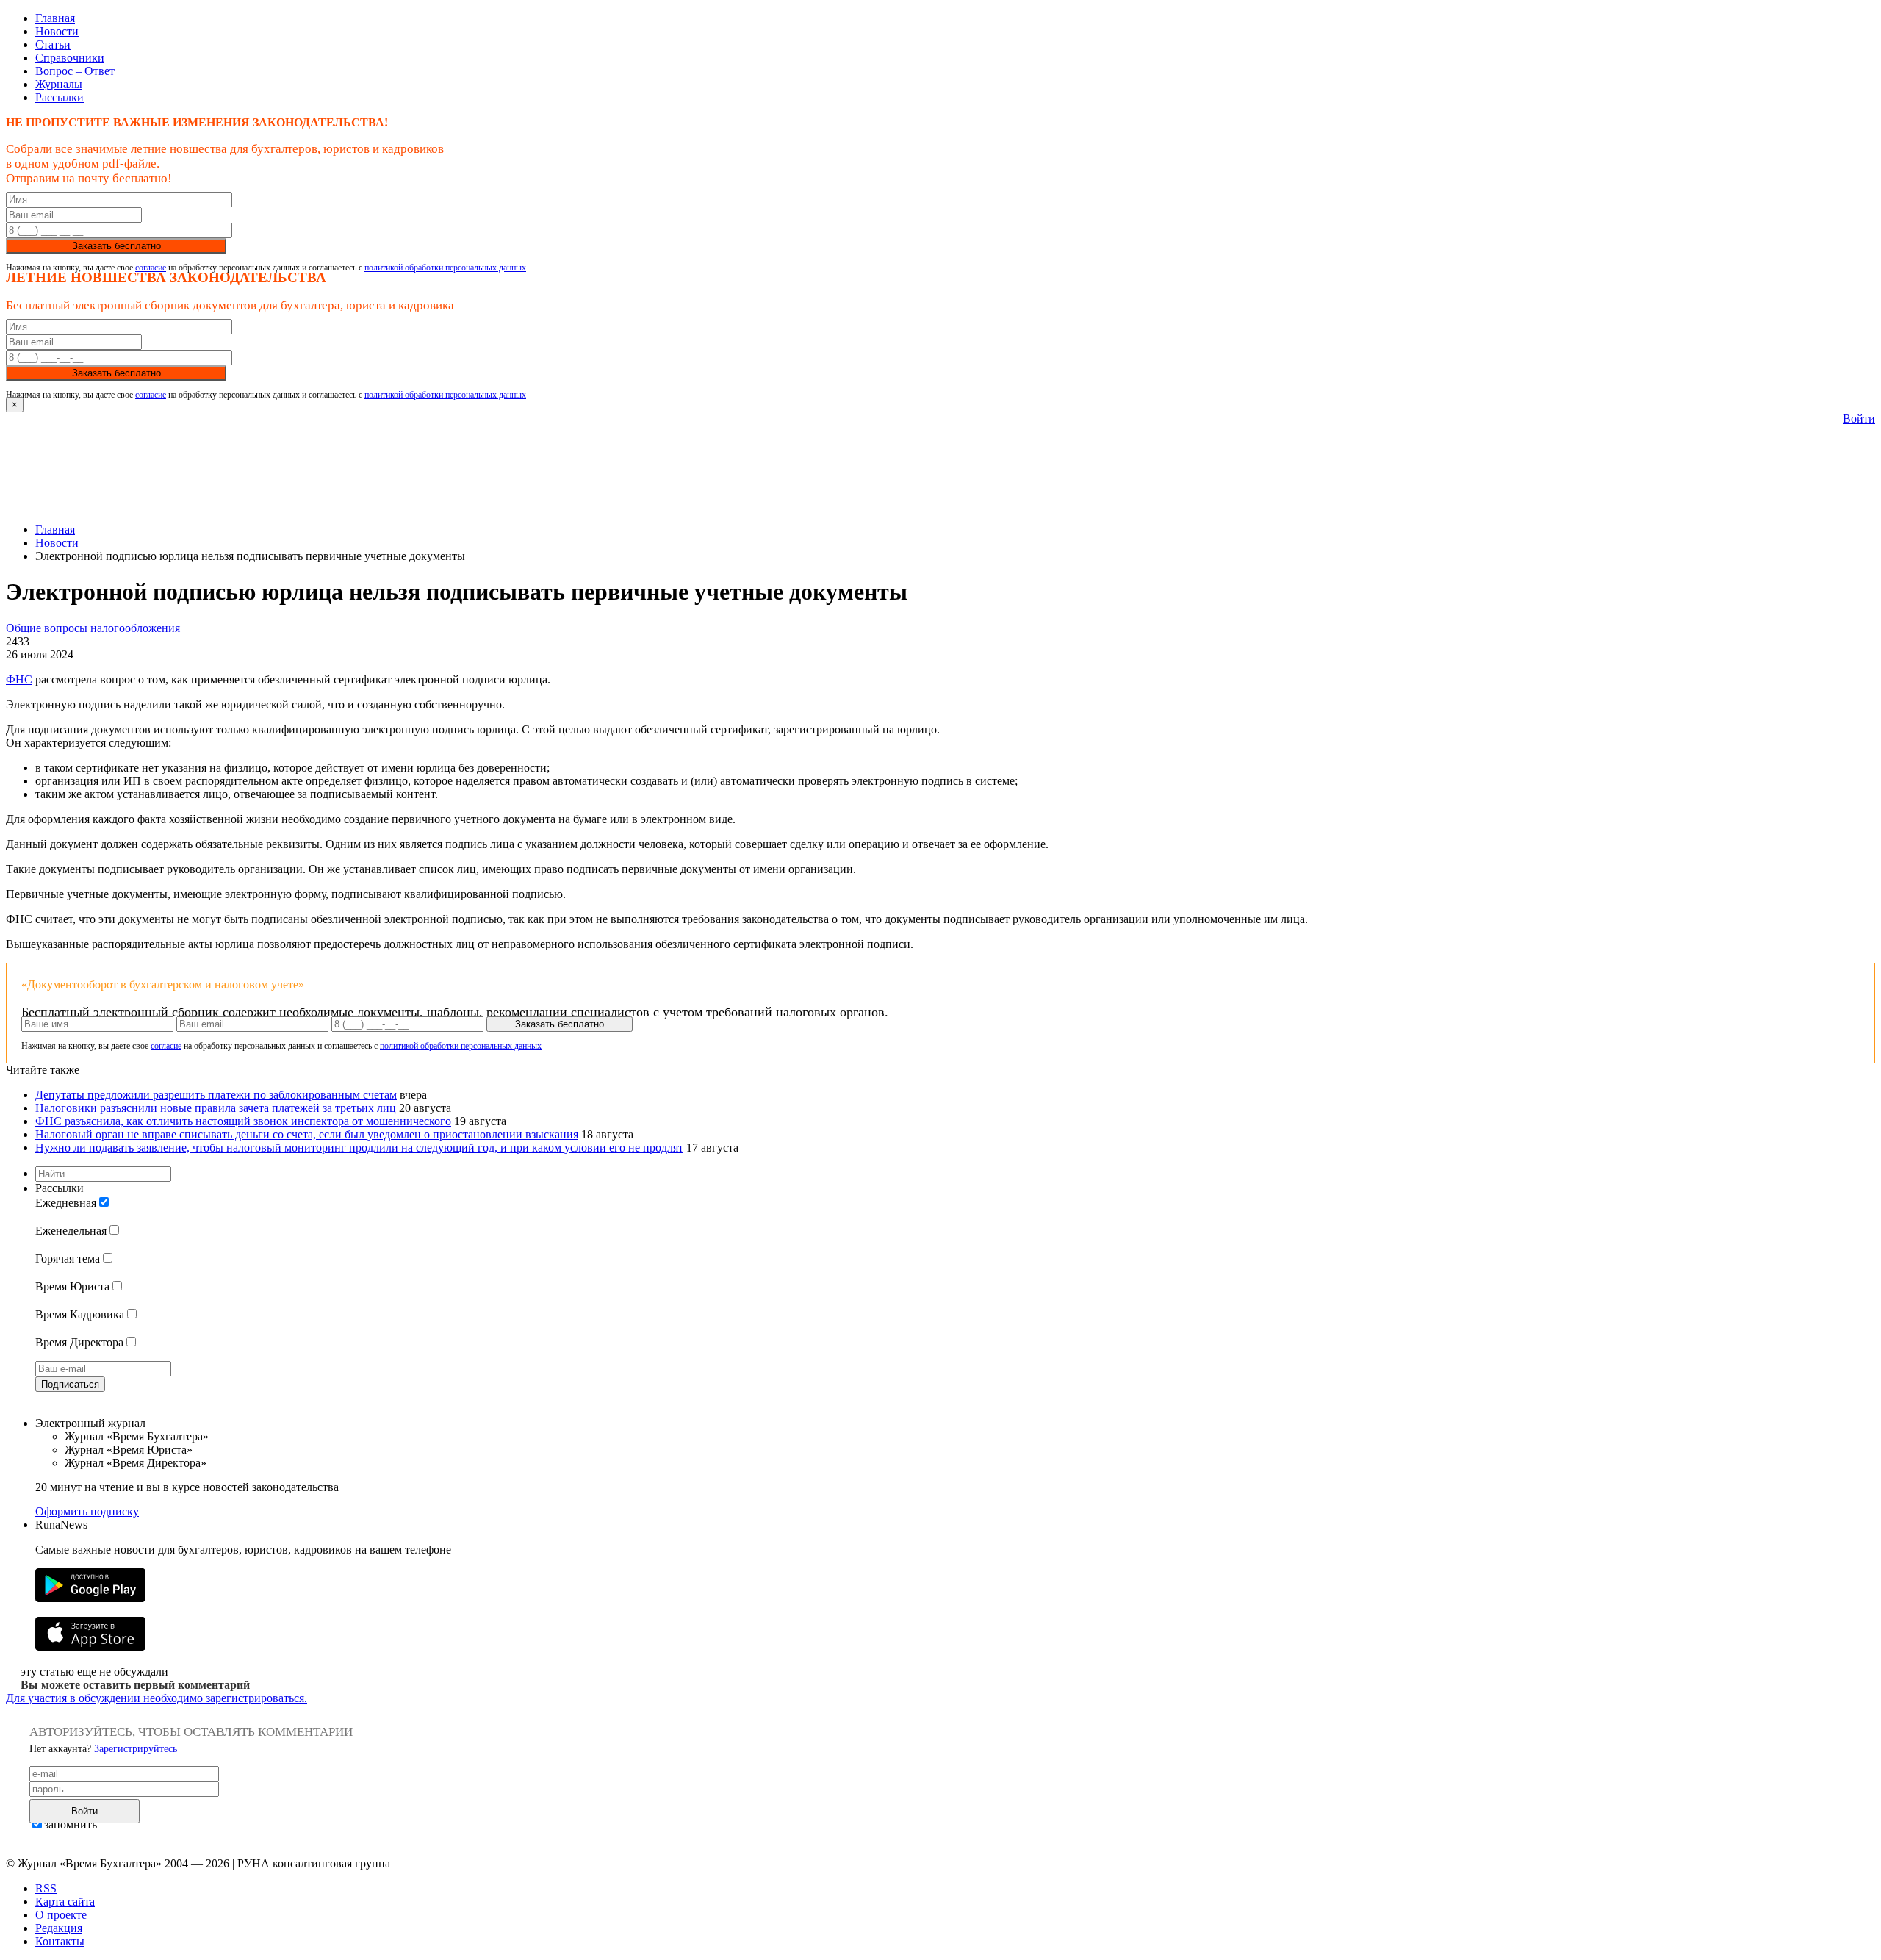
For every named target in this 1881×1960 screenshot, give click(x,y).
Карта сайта (65, 1902)
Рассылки (60, 97)
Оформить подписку (87, 1511)
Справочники (70, 58)
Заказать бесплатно (116, 246)
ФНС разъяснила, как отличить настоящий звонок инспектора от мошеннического (243, 1121)
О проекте (61, 1915)
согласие (151, 268)
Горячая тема (68, 1259)
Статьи (53, 44)
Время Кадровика (80, 1314)
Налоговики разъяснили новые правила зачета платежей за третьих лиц (216, 1108)
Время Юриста (72, 1286)
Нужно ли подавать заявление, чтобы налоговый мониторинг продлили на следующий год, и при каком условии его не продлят (359, 1148)
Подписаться (70, 1384)
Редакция (59, 1928)
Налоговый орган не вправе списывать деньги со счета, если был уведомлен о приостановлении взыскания (307, 1134)
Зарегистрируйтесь (136, 1749)
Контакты (60, 1941)
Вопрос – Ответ (75, 71)
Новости (57, 31)
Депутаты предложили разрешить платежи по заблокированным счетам (216, 1095)
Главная (55, 18)
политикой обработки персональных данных (445, 268)
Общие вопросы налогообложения (93, 628)
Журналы (59, 84)
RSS (46, 1888)
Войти (1859, 419)
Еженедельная (71, 1231)
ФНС (19, 679)
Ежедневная (66, 1203)
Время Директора (79, 1342)
